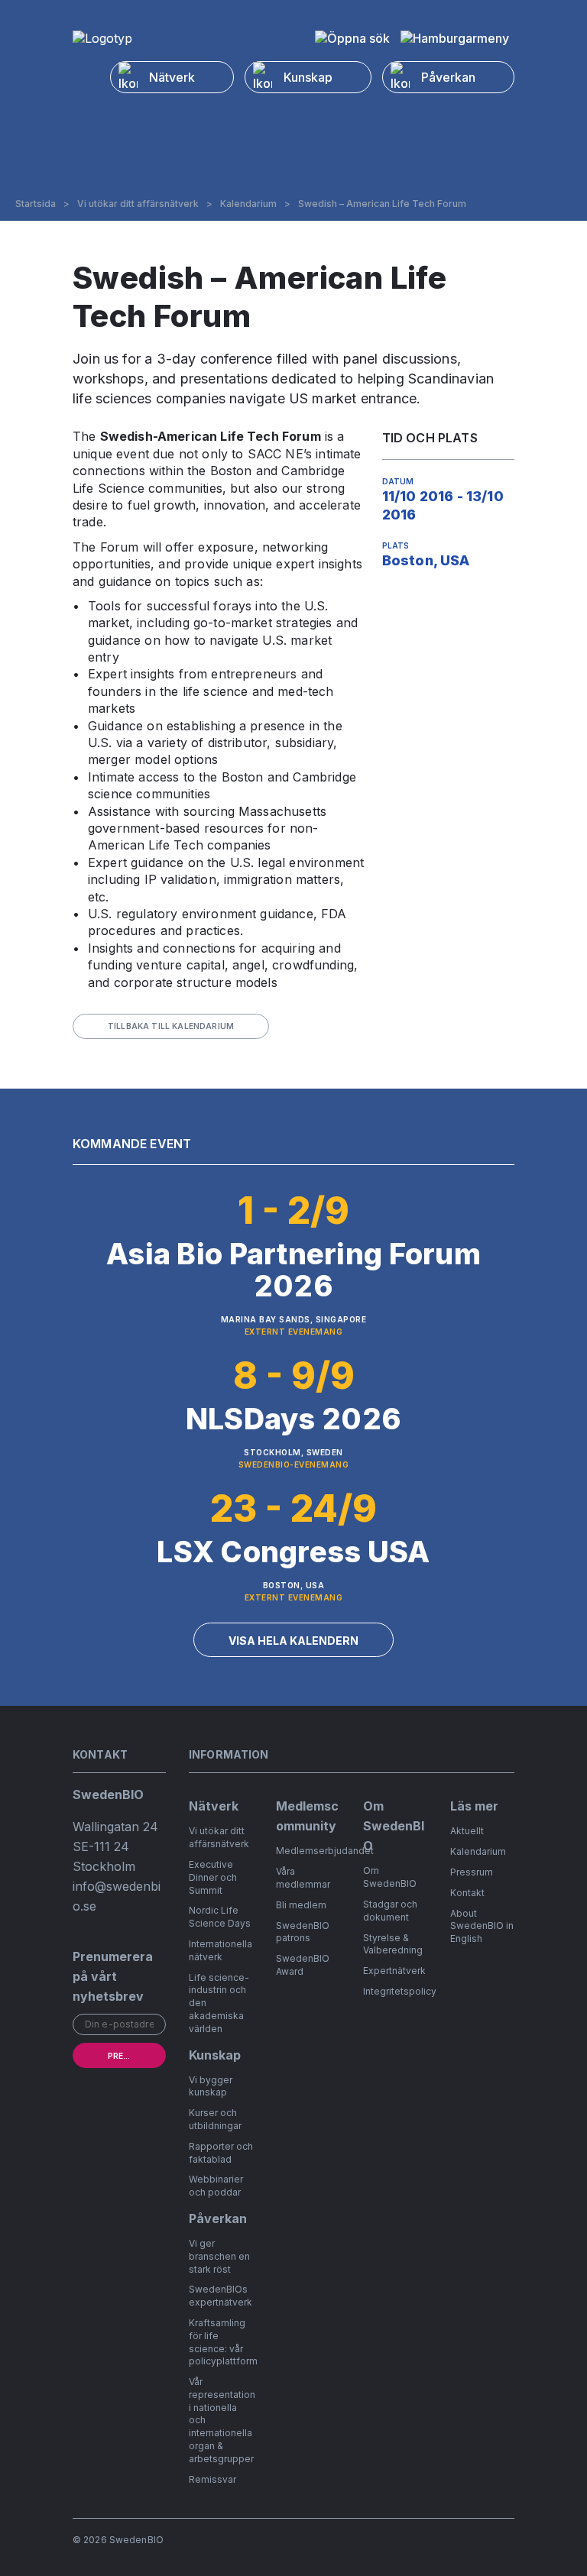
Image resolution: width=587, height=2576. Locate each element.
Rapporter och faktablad (221, 2153)
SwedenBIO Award (303, 1965)
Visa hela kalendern (293, 1641)
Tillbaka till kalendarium (171, 1026)
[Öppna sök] (352, 38)
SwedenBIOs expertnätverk (221, 2296)
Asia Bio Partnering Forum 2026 (293, 1270)
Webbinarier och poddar (216, 2186)
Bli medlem (301, 1905)
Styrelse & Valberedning (393, 1944)
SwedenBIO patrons (303, 1932)
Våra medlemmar (303, 1878)
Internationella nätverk (221, 1950)
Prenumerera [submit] (137, 2056)
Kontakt (467, 1893)
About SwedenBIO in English (482, 1926)
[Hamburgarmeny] (455, 38)
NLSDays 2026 (293, 1419)
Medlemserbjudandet (325, 1851)
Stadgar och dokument (390, 1911)
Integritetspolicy (400, 1991)
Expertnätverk (394, 1971)
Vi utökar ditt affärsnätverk (138, 204)
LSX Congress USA (293, 1552)
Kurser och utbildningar (215, 2119)
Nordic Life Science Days (220, 1917)
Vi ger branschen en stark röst (219, 2256)
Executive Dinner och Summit (213, 1877)
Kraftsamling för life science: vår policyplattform (223, 2342)
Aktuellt (467, 1831)
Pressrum (472, 1872)
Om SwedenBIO (390, 1877)
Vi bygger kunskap (211, 2086)
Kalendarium (248, 204)
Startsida (36, 204)
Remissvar (212, 2479)
